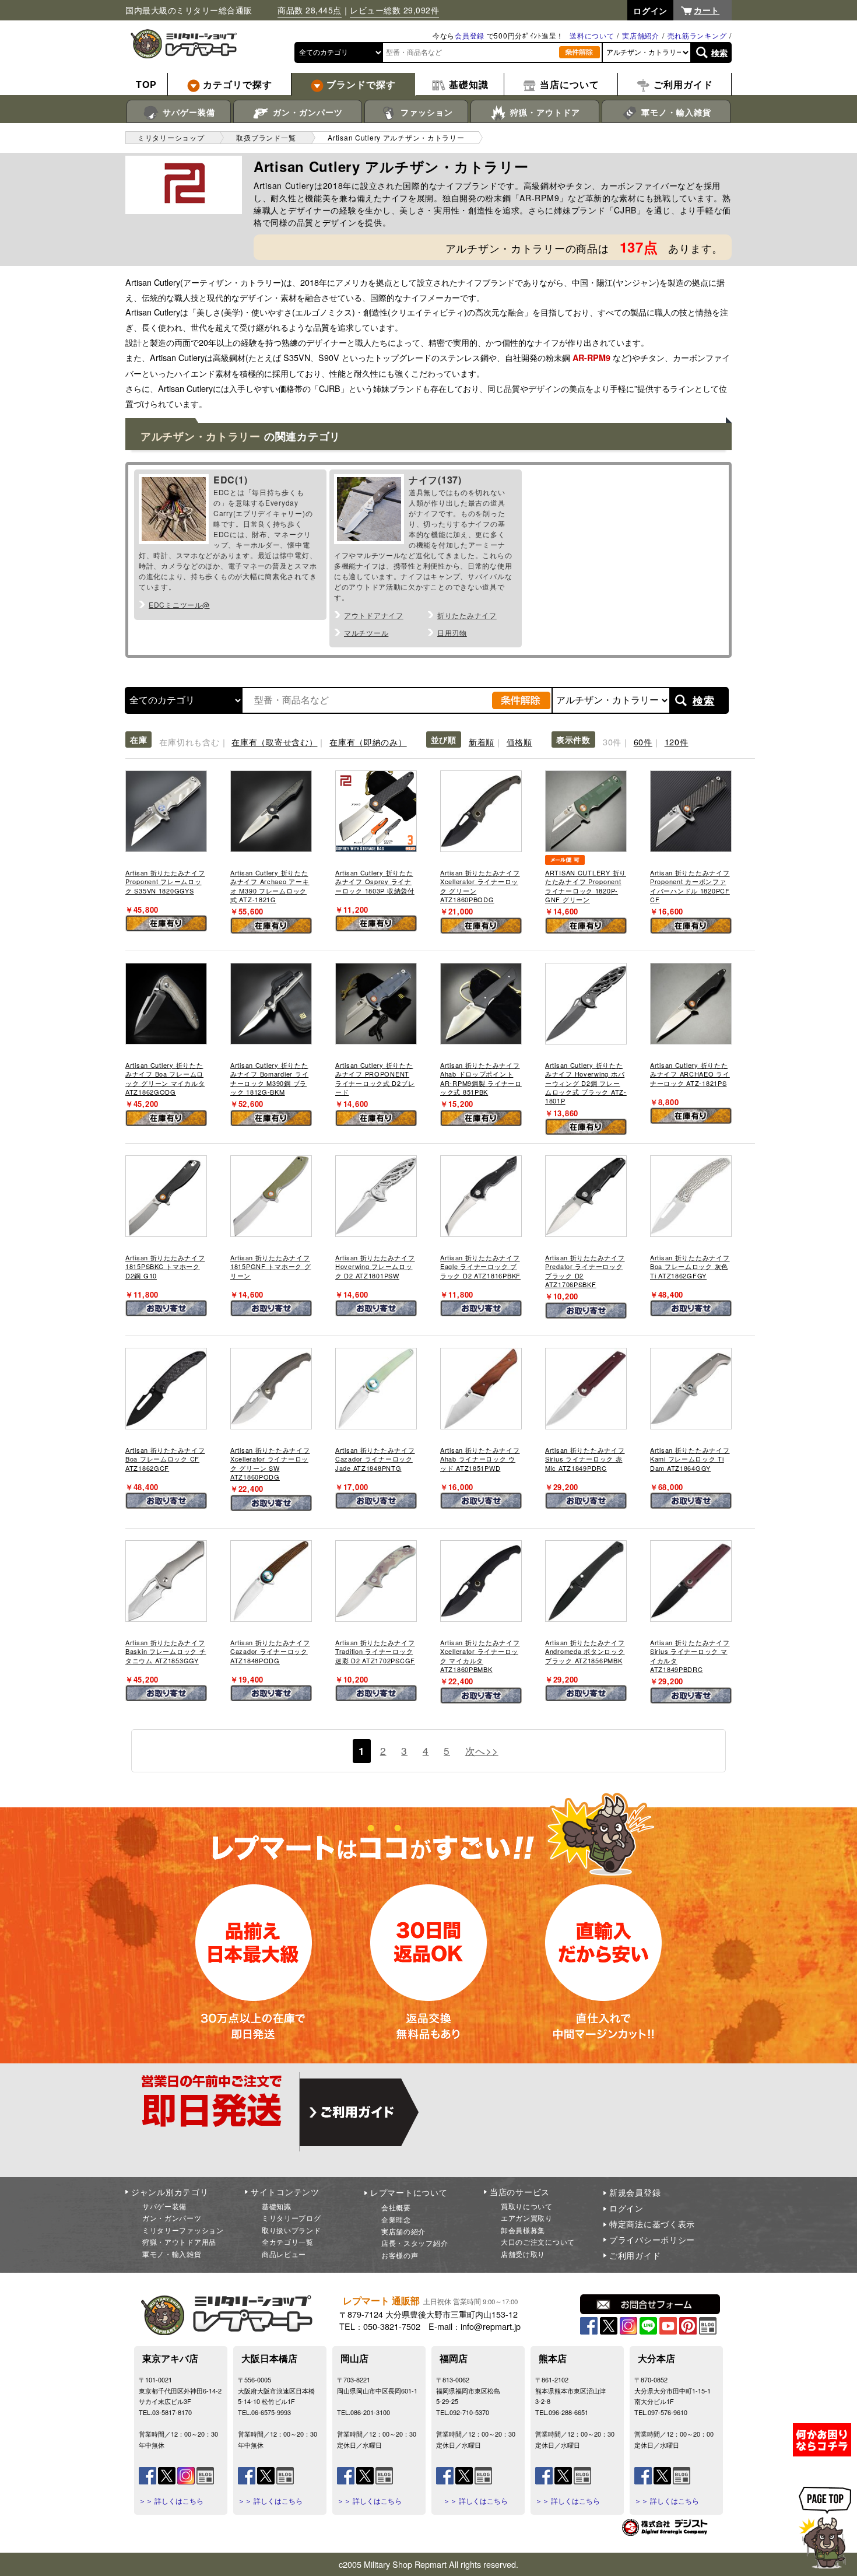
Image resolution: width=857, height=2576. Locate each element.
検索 (720, 52)
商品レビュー (284, 2254)
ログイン (626, 2208)
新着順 (482, 742)
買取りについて (527, 2206)
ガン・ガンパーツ (306, 112)
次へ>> (482, 1750)
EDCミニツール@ (179, 604)
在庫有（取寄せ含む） (274, 742)
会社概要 (396, 2207)
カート (707, 10)
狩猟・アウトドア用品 (179, 2242)
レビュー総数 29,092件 (394, 10)
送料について (592, 35)
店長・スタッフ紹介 (415, 2243)
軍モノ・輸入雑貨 (675, 112)
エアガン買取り (527, 2218)
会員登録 (470, 35)
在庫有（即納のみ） (368, 742)
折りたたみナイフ (467, 615)
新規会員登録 (635, 2192)
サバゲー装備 (187, 112)
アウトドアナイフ (374, 615)
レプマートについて (409, 2192)
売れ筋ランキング (697, 35)
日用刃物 (452, 632)
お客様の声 (400, 2255)
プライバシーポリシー (652, 2239)
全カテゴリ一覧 (288, 2242)
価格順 (519, 742)
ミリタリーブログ (291, 2218)
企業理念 (396, 2219)
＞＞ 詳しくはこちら (171, 2501)
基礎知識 (277, 2206)
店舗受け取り (523, 2254)
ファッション (425, 112)
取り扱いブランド (291, 2230)
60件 (643, 742)
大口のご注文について (538, 2242)
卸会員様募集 (523, 2230)
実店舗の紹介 (403, 2231)
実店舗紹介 (641, 35)
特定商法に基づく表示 (652, 2224)
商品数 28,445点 (310, 10)
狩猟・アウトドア (544, 112)
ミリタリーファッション (183, 2230)
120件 (677, 742)
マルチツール (366, 632)
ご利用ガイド (635, 2255)
